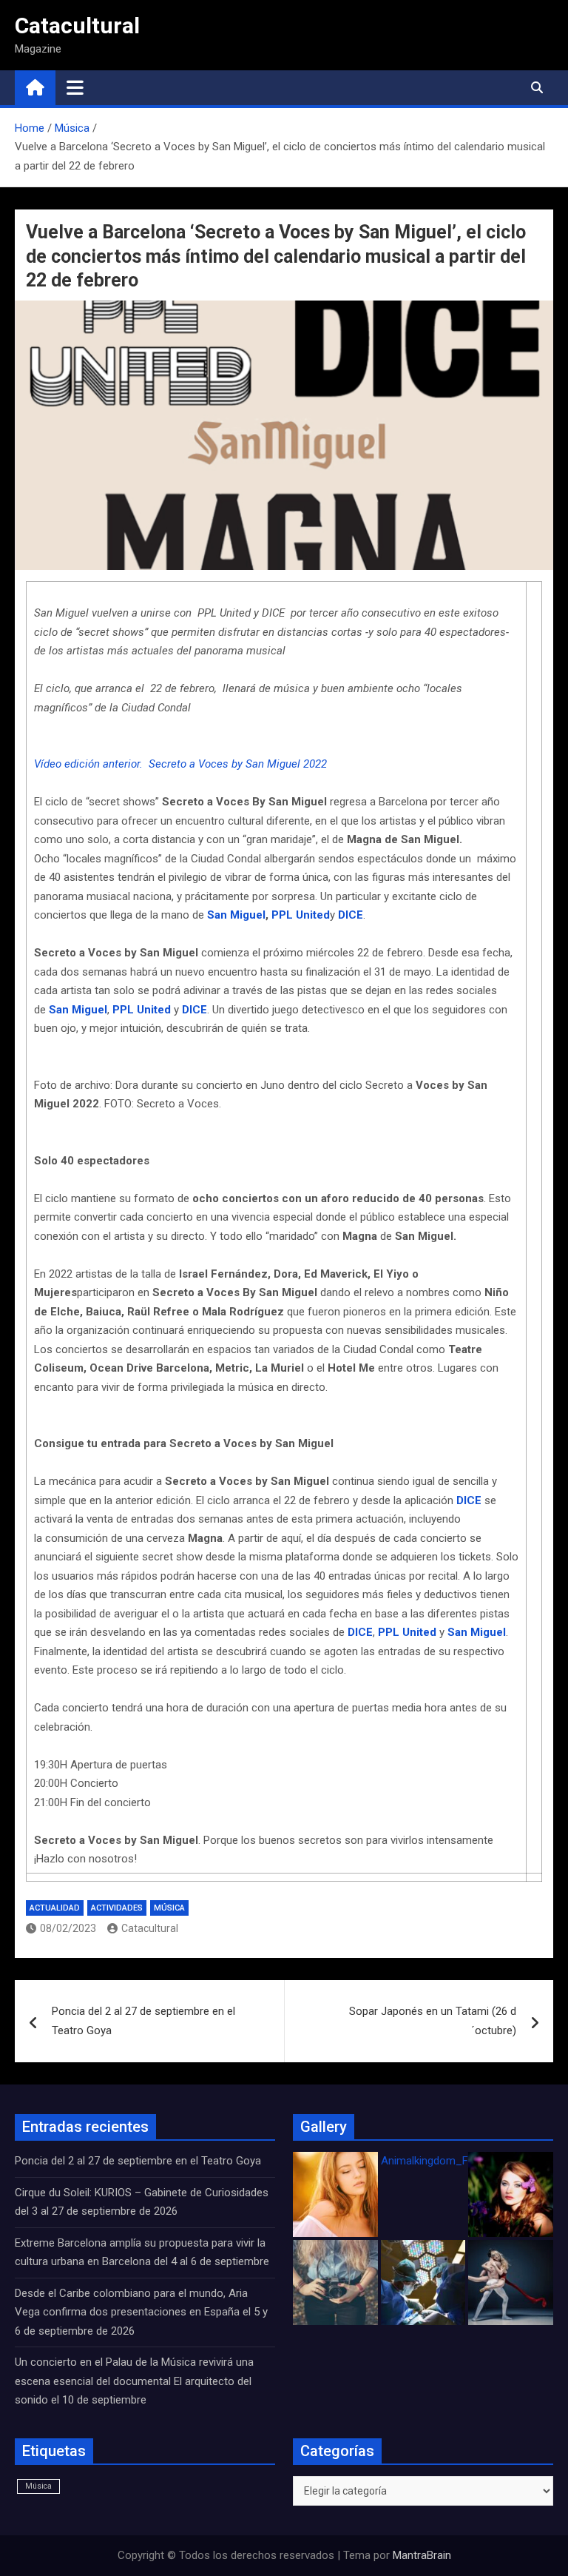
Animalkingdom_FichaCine (445, 2161)
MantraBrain (422, 2555)
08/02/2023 (68, 1928)
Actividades (117, 1908)
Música (169, 1908)
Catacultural (77, 26)
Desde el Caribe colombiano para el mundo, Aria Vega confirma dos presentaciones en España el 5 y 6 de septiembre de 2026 (141, 2312)
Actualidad (55, 1908)
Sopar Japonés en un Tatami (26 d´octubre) (433, 2021)
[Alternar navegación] (75, 87)
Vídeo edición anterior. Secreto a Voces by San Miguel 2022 (180, 764)
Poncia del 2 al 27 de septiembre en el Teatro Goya (143, 2021)
